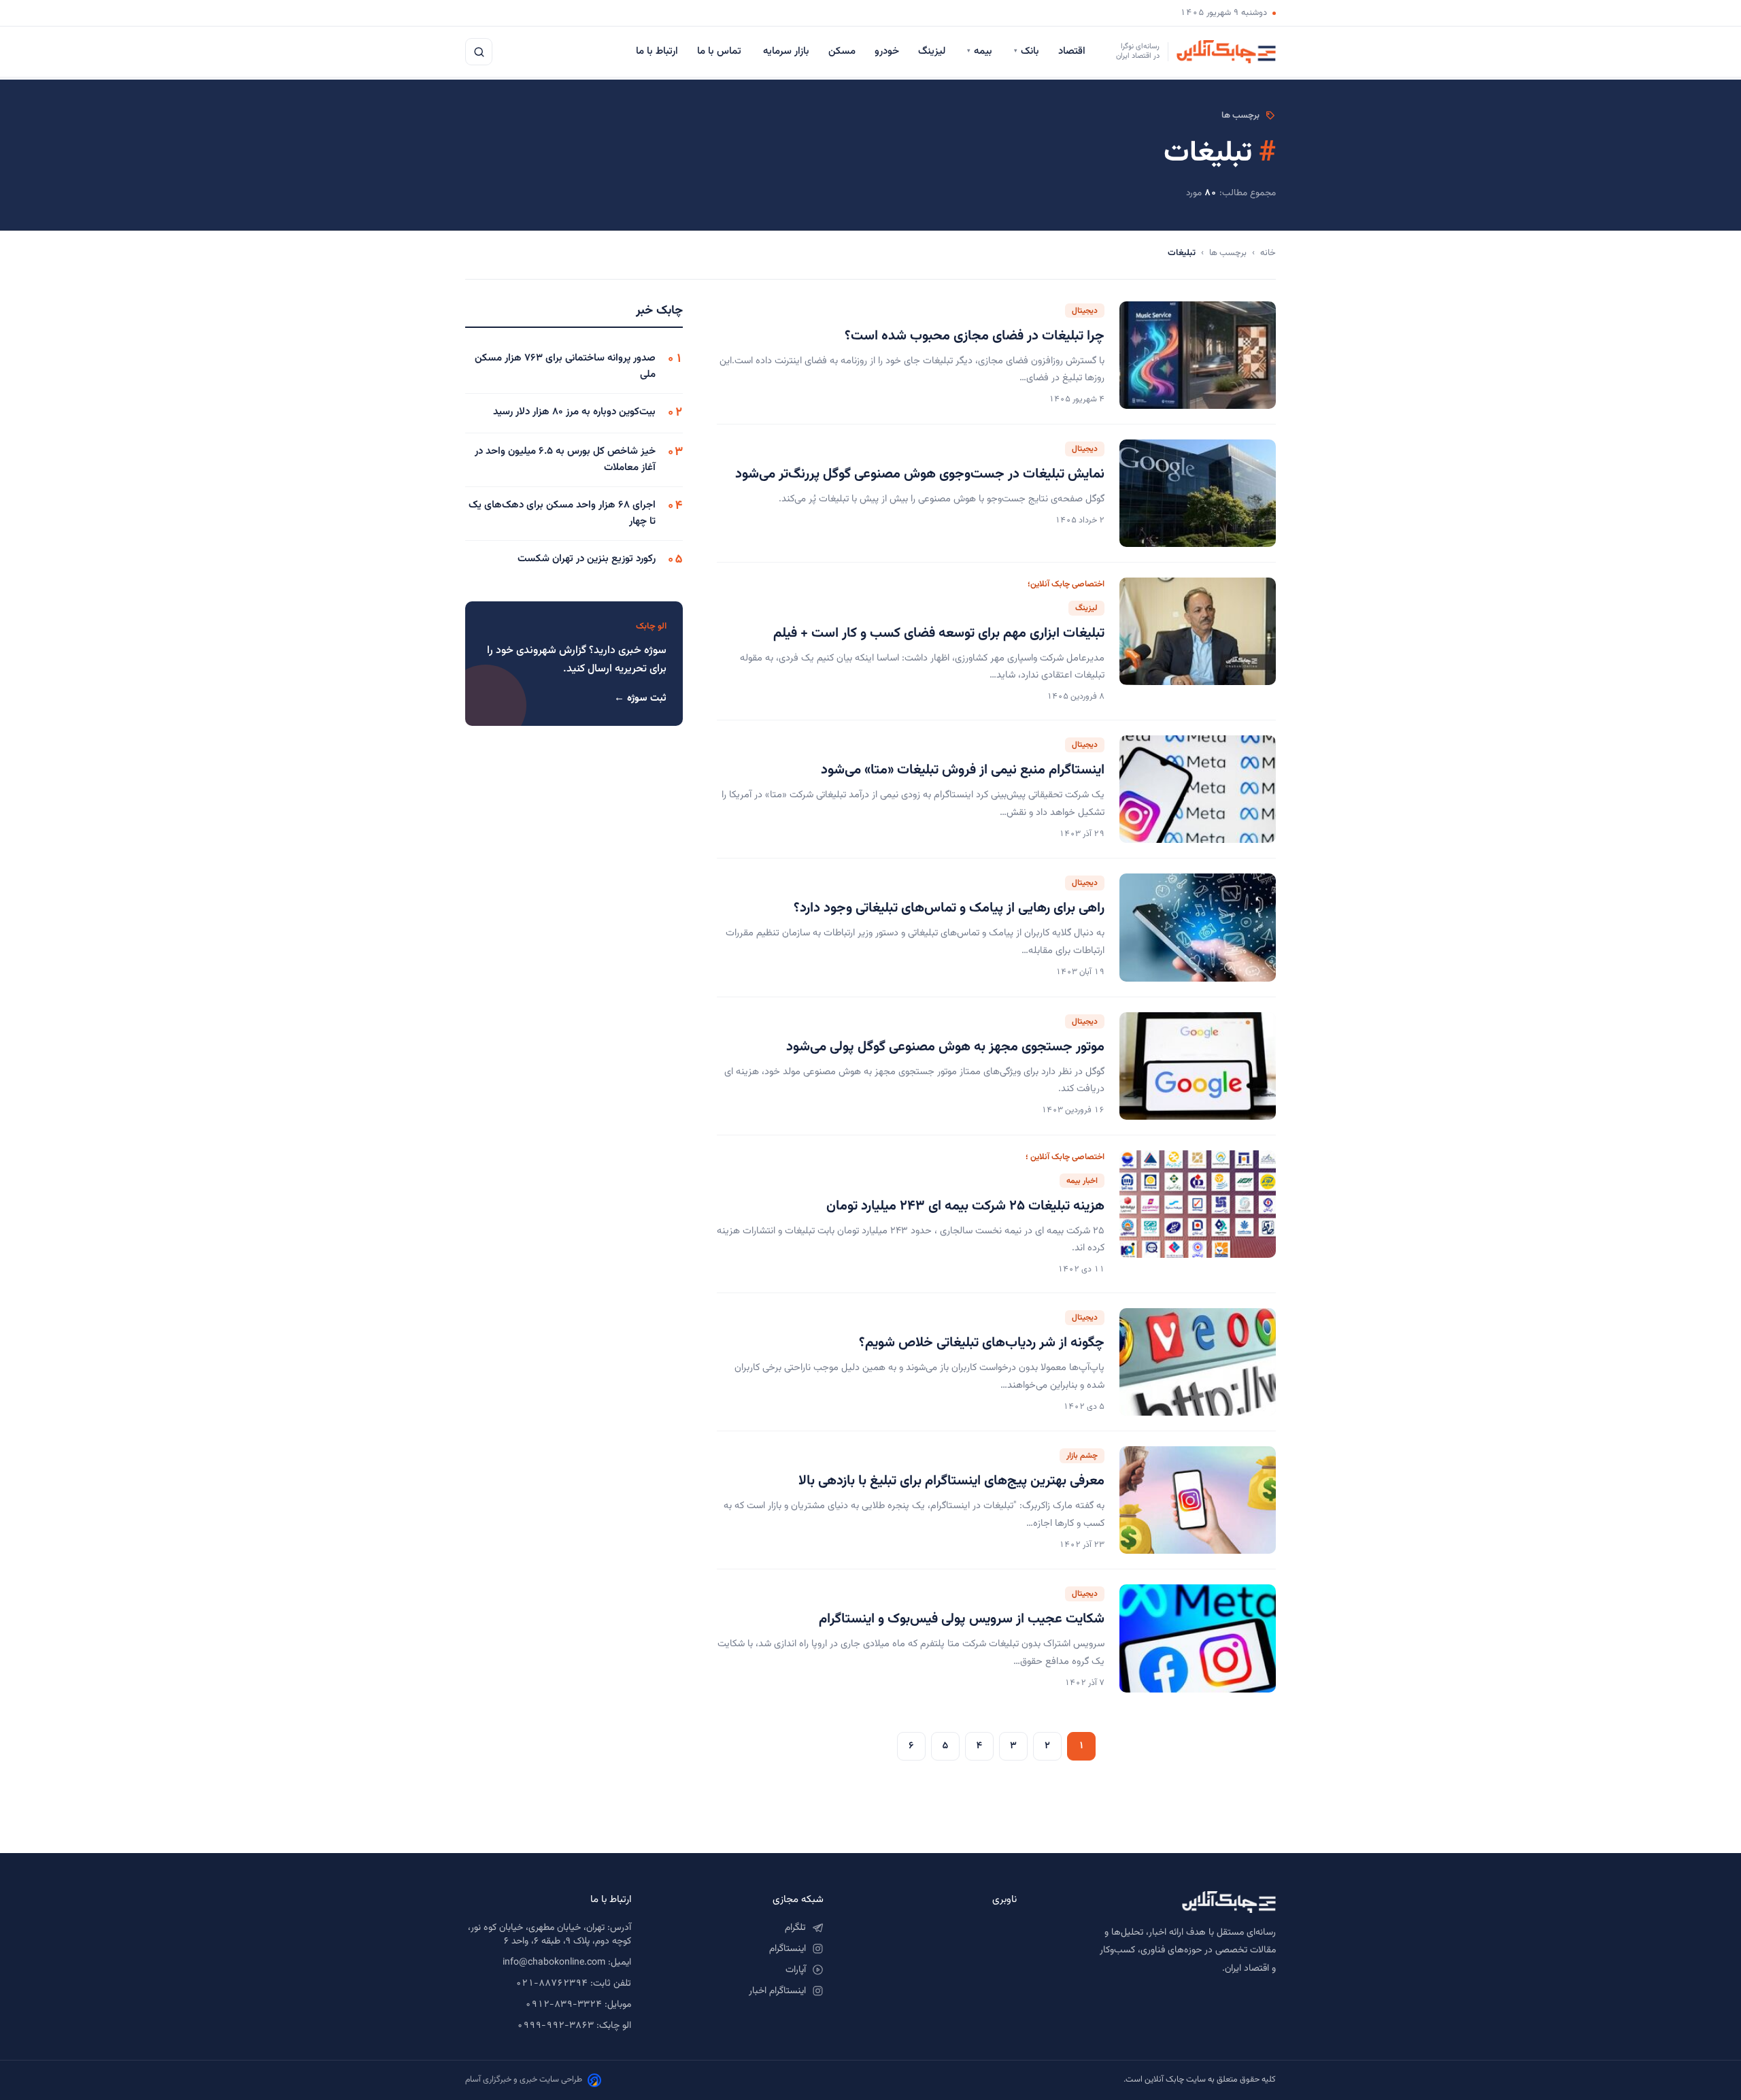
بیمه (981, 51)
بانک (1027, 51)
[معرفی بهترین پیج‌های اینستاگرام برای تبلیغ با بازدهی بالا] (1198, 1500)
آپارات (796, 1970)
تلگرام (795, 1928)
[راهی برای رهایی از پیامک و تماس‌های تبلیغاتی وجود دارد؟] (1198, 927)
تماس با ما (721, 51)
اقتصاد (1073, 51)
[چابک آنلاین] (1160, 1902)
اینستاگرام (788, 1949)
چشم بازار (1082, 1456)
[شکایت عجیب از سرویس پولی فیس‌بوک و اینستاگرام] (1198, 1638)
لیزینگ (933, 51)
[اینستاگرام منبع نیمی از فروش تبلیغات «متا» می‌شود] (1198, 789)
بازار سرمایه (786, 51)
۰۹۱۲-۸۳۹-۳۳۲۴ (563, 2005)
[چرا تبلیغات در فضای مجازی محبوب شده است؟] (1198, 355)
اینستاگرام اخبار (777, 1991)
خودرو (887, 51)
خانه (1268, 253)
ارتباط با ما (657, 51)
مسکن (842, 51)
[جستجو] (479, 52)
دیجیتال (1085, 311)
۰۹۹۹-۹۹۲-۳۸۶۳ (555, 2026)
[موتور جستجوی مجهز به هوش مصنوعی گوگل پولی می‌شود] (1198, 1066)
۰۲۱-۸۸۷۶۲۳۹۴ (552, 1984)
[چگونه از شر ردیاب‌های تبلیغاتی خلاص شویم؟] (1198, 1362)
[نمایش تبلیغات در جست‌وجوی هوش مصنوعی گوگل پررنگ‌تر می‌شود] (1198, 493)
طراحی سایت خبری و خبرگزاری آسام (524, 2080)
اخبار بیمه (1082, 1181)
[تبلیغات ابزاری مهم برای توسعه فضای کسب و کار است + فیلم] (1198, 641)
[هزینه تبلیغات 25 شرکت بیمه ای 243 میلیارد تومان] (1198, 1214)
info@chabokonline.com (554, 1963)
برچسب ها (1228, 253)
